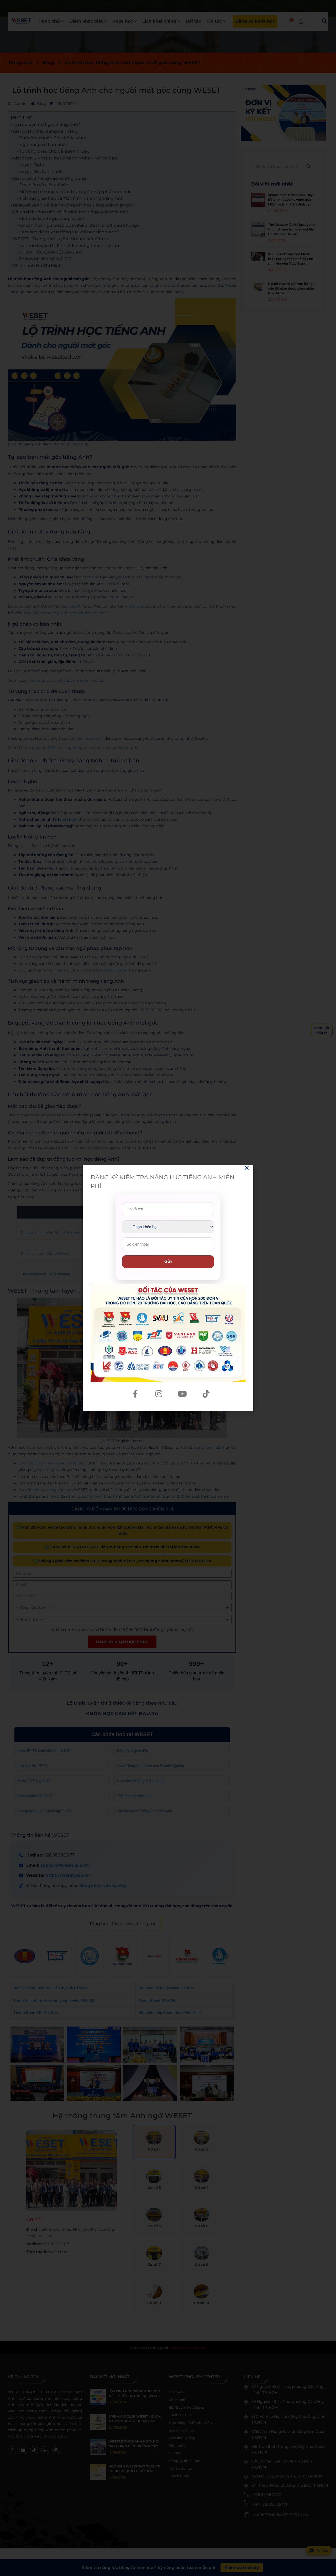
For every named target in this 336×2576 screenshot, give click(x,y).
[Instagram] (159, 1394)
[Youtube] (182, 1394)
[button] (247, 1168)
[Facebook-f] (135, 1394)
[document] (168, 1288)
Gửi (168, 1261)
